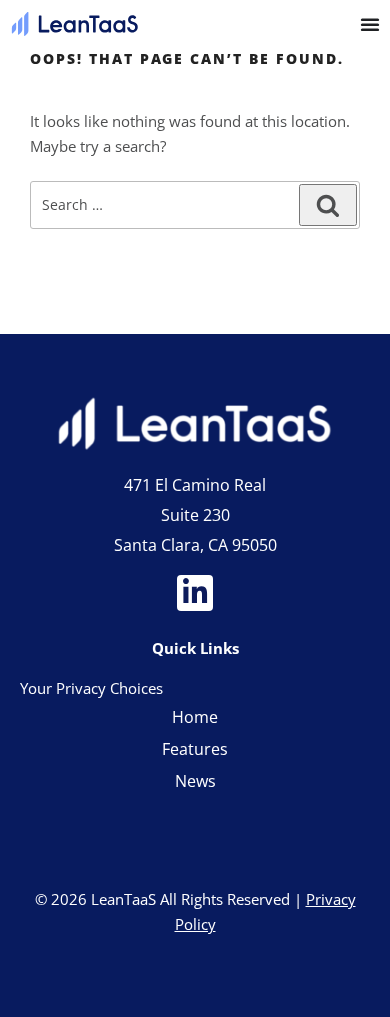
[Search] (328, 205)
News (195, 781)
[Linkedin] (195, 593)
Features (195, 749)
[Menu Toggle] (370, 24)
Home (195, 717)
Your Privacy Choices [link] (91, 688)
